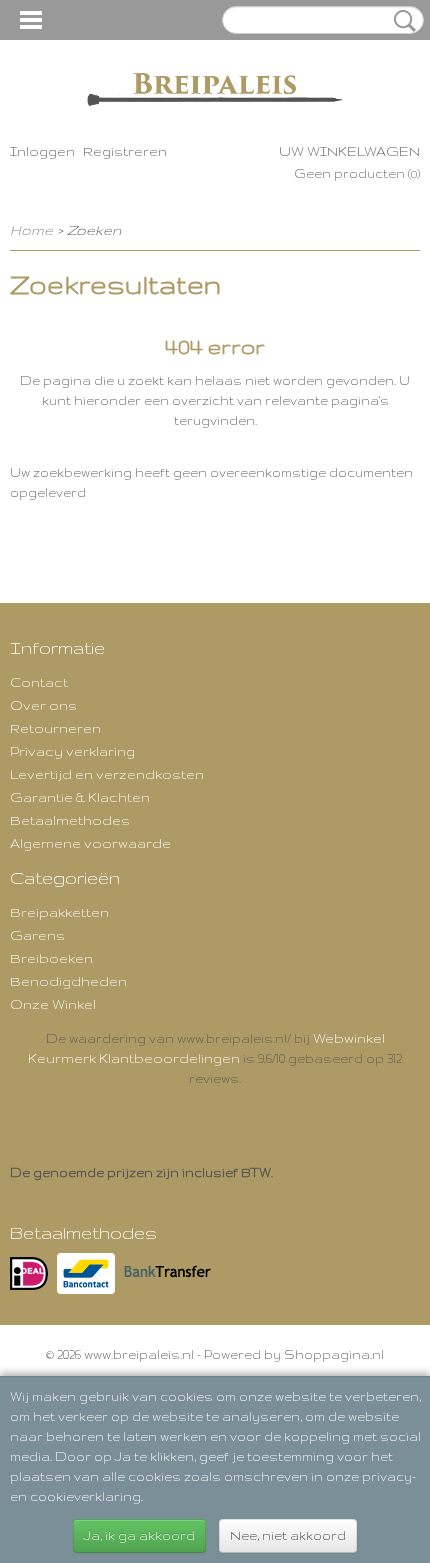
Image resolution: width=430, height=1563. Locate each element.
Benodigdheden (68, 981)
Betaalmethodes (70, 820)
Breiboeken (51, 958)
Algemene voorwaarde (90, 843)
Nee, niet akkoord (288, 1535)
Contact (39, 682)
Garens (37, 935)
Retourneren (55, 728)
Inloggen (42, 151)
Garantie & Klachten (80, 797)
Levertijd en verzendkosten (107, 774)
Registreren (125, 151)
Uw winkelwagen (349, 151)
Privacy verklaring (72, 751)
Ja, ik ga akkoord (139, 1535)
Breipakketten (59, 912)
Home (31, 230)
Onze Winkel (53, 1004)
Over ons (43, 705)
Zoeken (401, 21)
